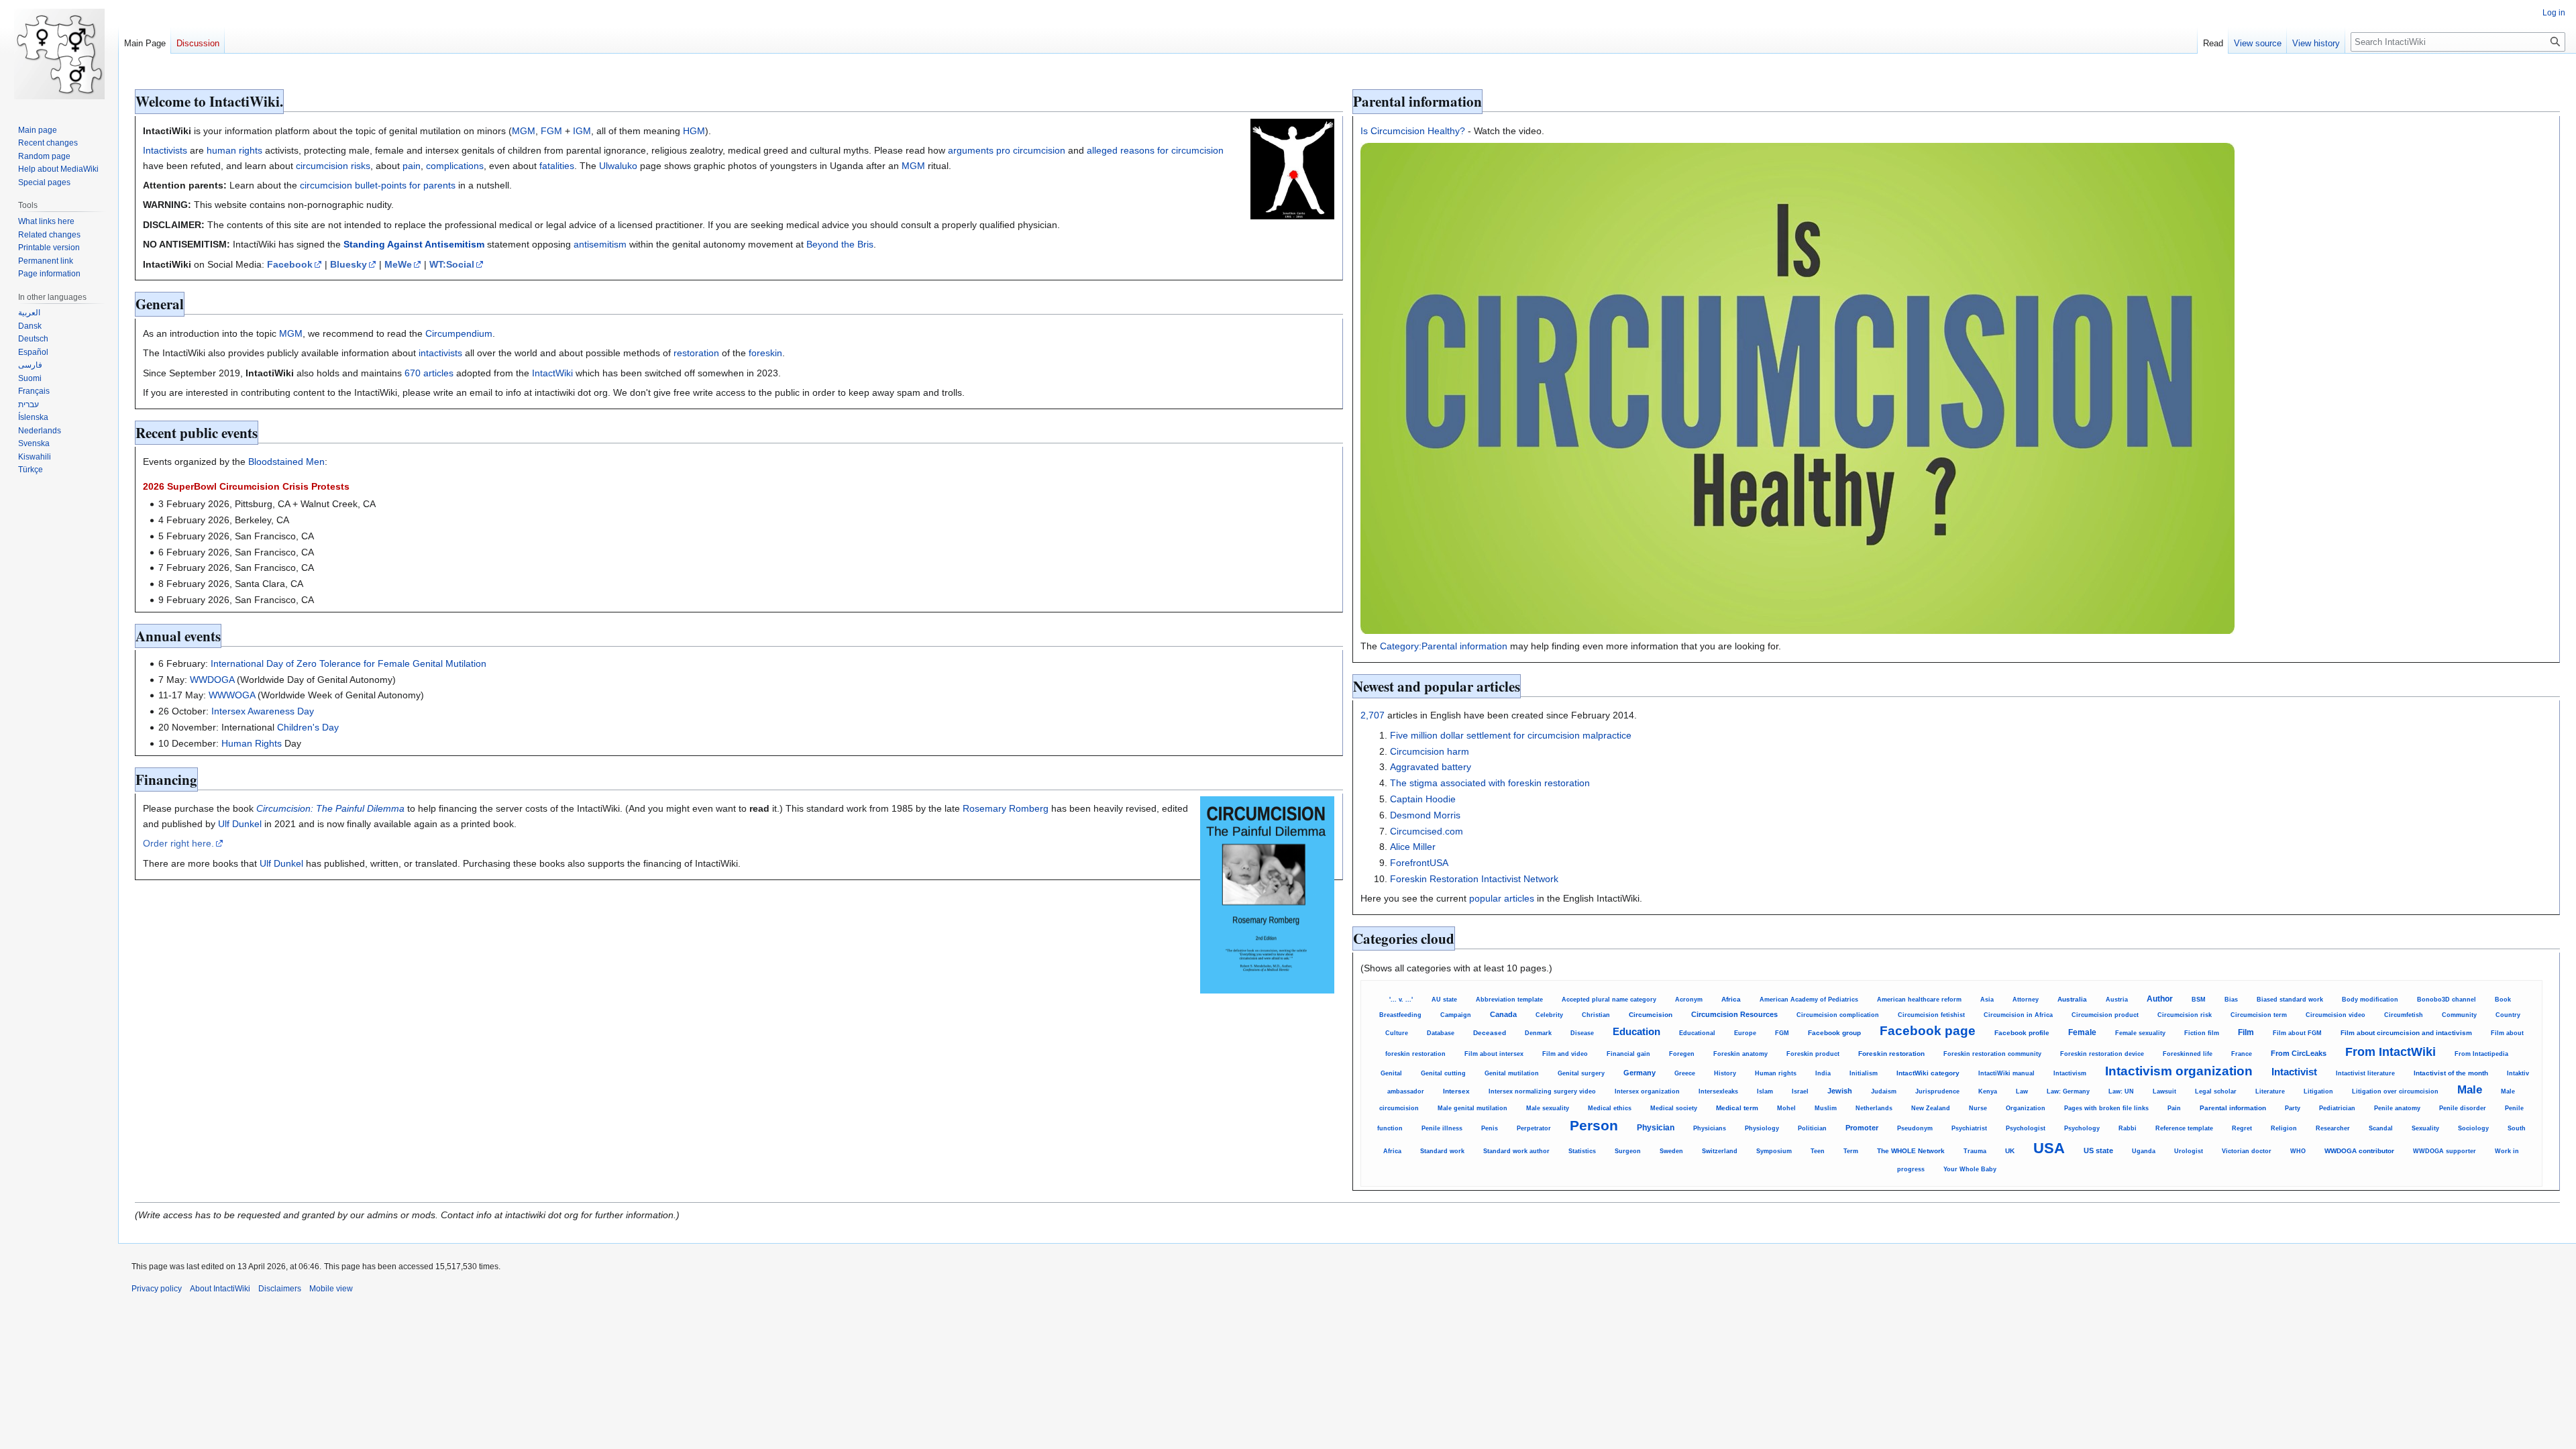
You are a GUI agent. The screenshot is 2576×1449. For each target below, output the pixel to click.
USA (2049, 1148)
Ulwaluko (618, 166)
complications (455, 166)
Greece (1685, 1073)
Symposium (1774, 1151)
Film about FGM (2297, 1033)
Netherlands (1874, 1108)
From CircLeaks (2299, 1053)
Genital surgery (1581, 1073)
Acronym (1689, 999)
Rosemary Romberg (1006, 808)
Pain (2174, 1108)
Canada (1503, 1014)
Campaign (1456, 1015)
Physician (1656, 1127)
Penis (1490, 1128)
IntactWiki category (1928, 1073)
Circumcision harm (1430, 751)
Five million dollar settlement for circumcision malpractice (1511, 735)
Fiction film (2202, 1033)
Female (2082, 1032)
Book (2503, 1000)
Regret (2242, 1128)
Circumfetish (2404, 1015)
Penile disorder (2463, 1108)
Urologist (2189, 1151)
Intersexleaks (1718, 1091)
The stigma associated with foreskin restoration (1490, 783)
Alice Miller (1413, 847)
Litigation (2318, 1091)
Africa (1731, 999)
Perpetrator (1534, 1128)
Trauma (1975, 1151)
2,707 (1373, 715)
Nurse (1978, 1108)
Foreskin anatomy (1740, 1054)
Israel (1800, 1091)
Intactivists (165, 150)
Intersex (1456, 1091)
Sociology (2473, 1128)
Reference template (2184, 1128)
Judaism (1884, 1091)
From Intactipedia (2481, 1054)
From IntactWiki (2391, 1052)
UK (2010, 1151)
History (1725, 1073)
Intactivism (2070, 1073)
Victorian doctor (2247, 1151)
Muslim (1826, 1108)
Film (2246, 1032)
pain (412, 166)
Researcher (2333, 1128)
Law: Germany (2068, 1091)
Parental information (2233, 1108)
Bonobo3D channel (2447, 1000)
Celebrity (1549, 1015)
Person (1594, 1125)
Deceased (1490, 1033)
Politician (1812, 1128)
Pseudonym (1915, 1128)
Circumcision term (2259, 1015)
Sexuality (2425, 1128)
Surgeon (1628, 1151)
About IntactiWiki (220, 1289)
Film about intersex (1494, 1054)
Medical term (1737, 1108)
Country (2508, 1015)
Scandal (2381, 1128)
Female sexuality (2140, 1033)
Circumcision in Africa (2018, 1015)
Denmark (1538, 1033)
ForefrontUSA (1419, 863)
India (1823, 1073)
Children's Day (308, 727)
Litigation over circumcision (2395, 1091)
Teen (1818, 1151)
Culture (1397, 1033)
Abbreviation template (1509, 1000)
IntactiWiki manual (2006, 1073)
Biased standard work (2290, 1000)
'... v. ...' (1401, 1000)
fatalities (557, 166)
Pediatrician (2337, 1108)
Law (2022, 1091)
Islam (1765, 1091)
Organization (2026, 1108)
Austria (2117, 1000)
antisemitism (600, 244)
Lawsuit (2164, 1091)
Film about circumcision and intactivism (2406, 1033)
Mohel (1786, 1108)
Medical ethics (1610, 1108)
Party (2293, 1108)
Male (2470, 1090)
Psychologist (2026, 1128)
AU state (1444, 1000)
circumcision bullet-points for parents (378, 185)
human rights (234, 150)
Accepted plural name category (1609, 1000)
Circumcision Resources (1734, 1014)
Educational (1697, 1033)
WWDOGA (212, 680)
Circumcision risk (2185, 1015)
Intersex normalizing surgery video (1542, 1091)
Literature (2270, 1091)
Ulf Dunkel (240, 824)
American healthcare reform (1919, 1000)
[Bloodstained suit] (1292, 168)
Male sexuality (1548, 1108)
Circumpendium (459, 333)
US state (2098, 1150)
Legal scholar (2216, 1091)
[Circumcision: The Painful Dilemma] (1267, 894)
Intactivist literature (2365, 1073)
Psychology (2082, 1128)
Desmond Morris (1425, 815)
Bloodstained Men (286, 462)
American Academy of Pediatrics (1809, 1000)
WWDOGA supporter (2445, 1151)
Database (1441, 1033)
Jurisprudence (1937, 1091)
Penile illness (1442, 1128)
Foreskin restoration (1891, 1054)
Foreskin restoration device (2102, 1054)
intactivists (440, 353)
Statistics (1582, 1151)
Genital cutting (1443, 1073)
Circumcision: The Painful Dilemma (330, 808)
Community (2459, 1015)
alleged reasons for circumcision (1155, 150)
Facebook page (1928, 1031)
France (2242, 1054)
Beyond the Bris (840, 244)
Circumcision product (2105, 1015)
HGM (694, 131)
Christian (1596, 1015)
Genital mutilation (1512, 1073)
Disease (1582, 1033)
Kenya (1988, 1091)
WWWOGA (232, 695)
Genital (1391, 1073)
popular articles (1502, 898)
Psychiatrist (1969, 1128)
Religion (2284, 1128)
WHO (2298, 1151)
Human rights (1776, 1073)
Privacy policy (157, 1289)
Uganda (2144, 1151)
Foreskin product (1813, 1054)
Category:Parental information (1444, 646)
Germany (1640, 1073)
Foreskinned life (2188, 1054)
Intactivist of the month (2451, 1073)
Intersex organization (1647, 1091)
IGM (582, 131)
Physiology (1762, 1128)
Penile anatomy (2397, 1108)
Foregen (1682, 1054)
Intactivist (2294, 1072)
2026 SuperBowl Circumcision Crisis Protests (246, 486)
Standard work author (1516, 1151)
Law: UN (2121, 1091)
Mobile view (331, 1289)
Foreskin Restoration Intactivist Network (1474, 879)
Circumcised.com (1427, 831)
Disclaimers (280, 1289)
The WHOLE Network (1911, 1151)
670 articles (429, 373)
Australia (2072, 999)
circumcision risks (333, 166)
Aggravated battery (1431, 767)
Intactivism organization (2179, 1071)
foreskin (765, 353)
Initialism (1864, 1073)
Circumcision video (2336, 1015)
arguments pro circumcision (1007, 150)
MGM (524, 131)
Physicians (1710, 1128)
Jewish (1840, 1091)
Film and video (1565, 1054)
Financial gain (1628, 1054)
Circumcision (1651, 1015)
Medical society (1674, 1108)
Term (1851, 1151)
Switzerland (1720, 1151)
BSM (2199, 1000)
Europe (1745, 1033)
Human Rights (252, 743)
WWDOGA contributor (2359, 1151)
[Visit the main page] (59, 54)
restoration (696, 353)
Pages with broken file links (2106, 1108)
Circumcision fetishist (1931, 1015)
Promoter (1862, 1128)
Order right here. (178, 843)
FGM (551, 131)
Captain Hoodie (1423, 799)
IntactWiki (552, 373)
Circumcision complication (1838, 1015)
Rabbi (2128, 1128)
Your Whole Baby (1970, 1169)
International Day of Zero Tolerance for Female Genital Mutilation (348, 663)
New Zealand (1931, 1108)
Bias (2231, 1000)
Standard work (1442, 1151)
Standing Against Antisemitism (414, 244)
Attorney (2026, 1000)
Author (2160, 999)
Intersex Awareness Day (263, 711)
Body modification (2370, 1000)
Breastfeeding (1400, 1015)
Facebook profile (2022, 1033)
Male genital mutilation (1472, 1108)
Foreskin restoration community (1992, 1054)
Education (1636, 1032)
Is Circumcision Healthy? (1413, 131)
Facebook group (1834, 1033)
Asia (1987, 1000)
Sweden (1671, 1151)
